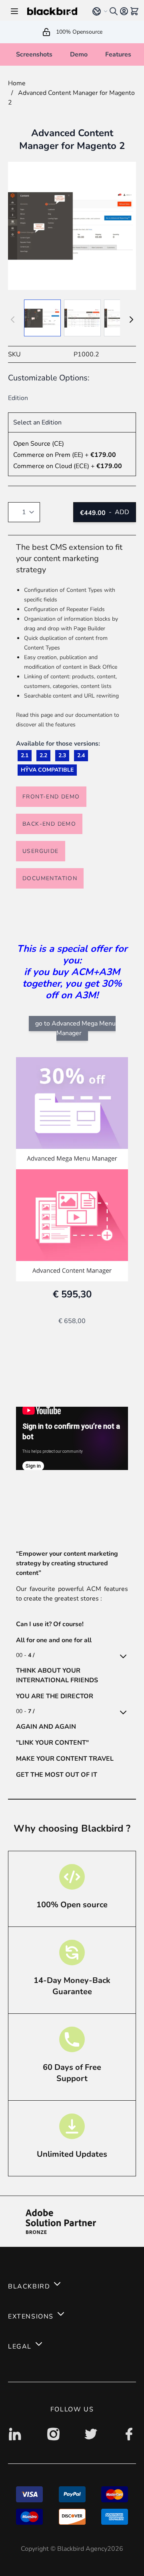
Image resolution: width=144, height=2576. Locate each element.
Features (118, 54)
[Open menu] (14, 11)
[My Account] (124, 11)
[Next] (131, 320)
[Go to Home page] (54, 11)
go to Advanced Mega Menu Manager (75, 1028)
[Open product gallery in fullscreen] (72, 226)
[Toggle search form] (114, 11)
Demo (79, 54)
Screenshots (34, 54)
